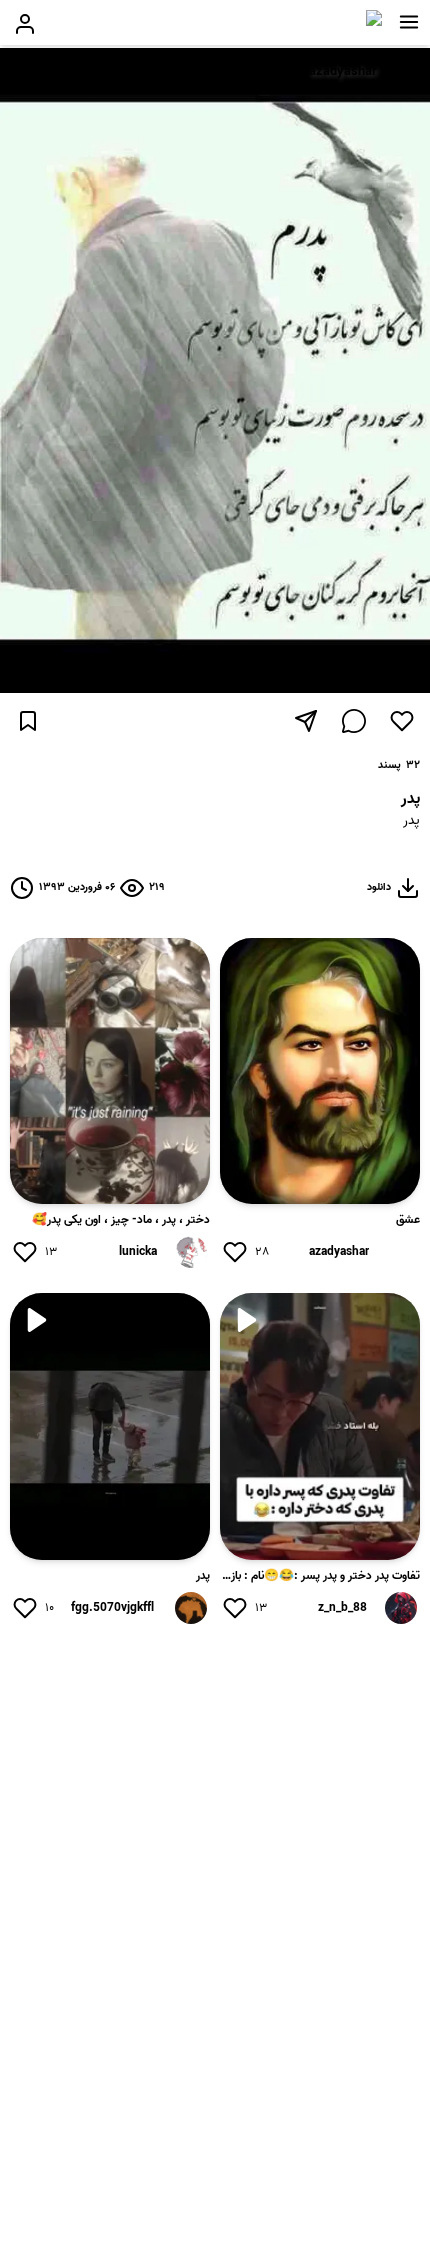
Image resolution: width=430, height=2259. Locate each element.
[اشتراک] (306, 721)
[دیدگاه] (354, 721)
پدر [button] (411, 821)
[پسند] (402, 721)
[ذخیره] (28, 721)
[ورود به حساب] (25, 24)
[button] (409, 22)
